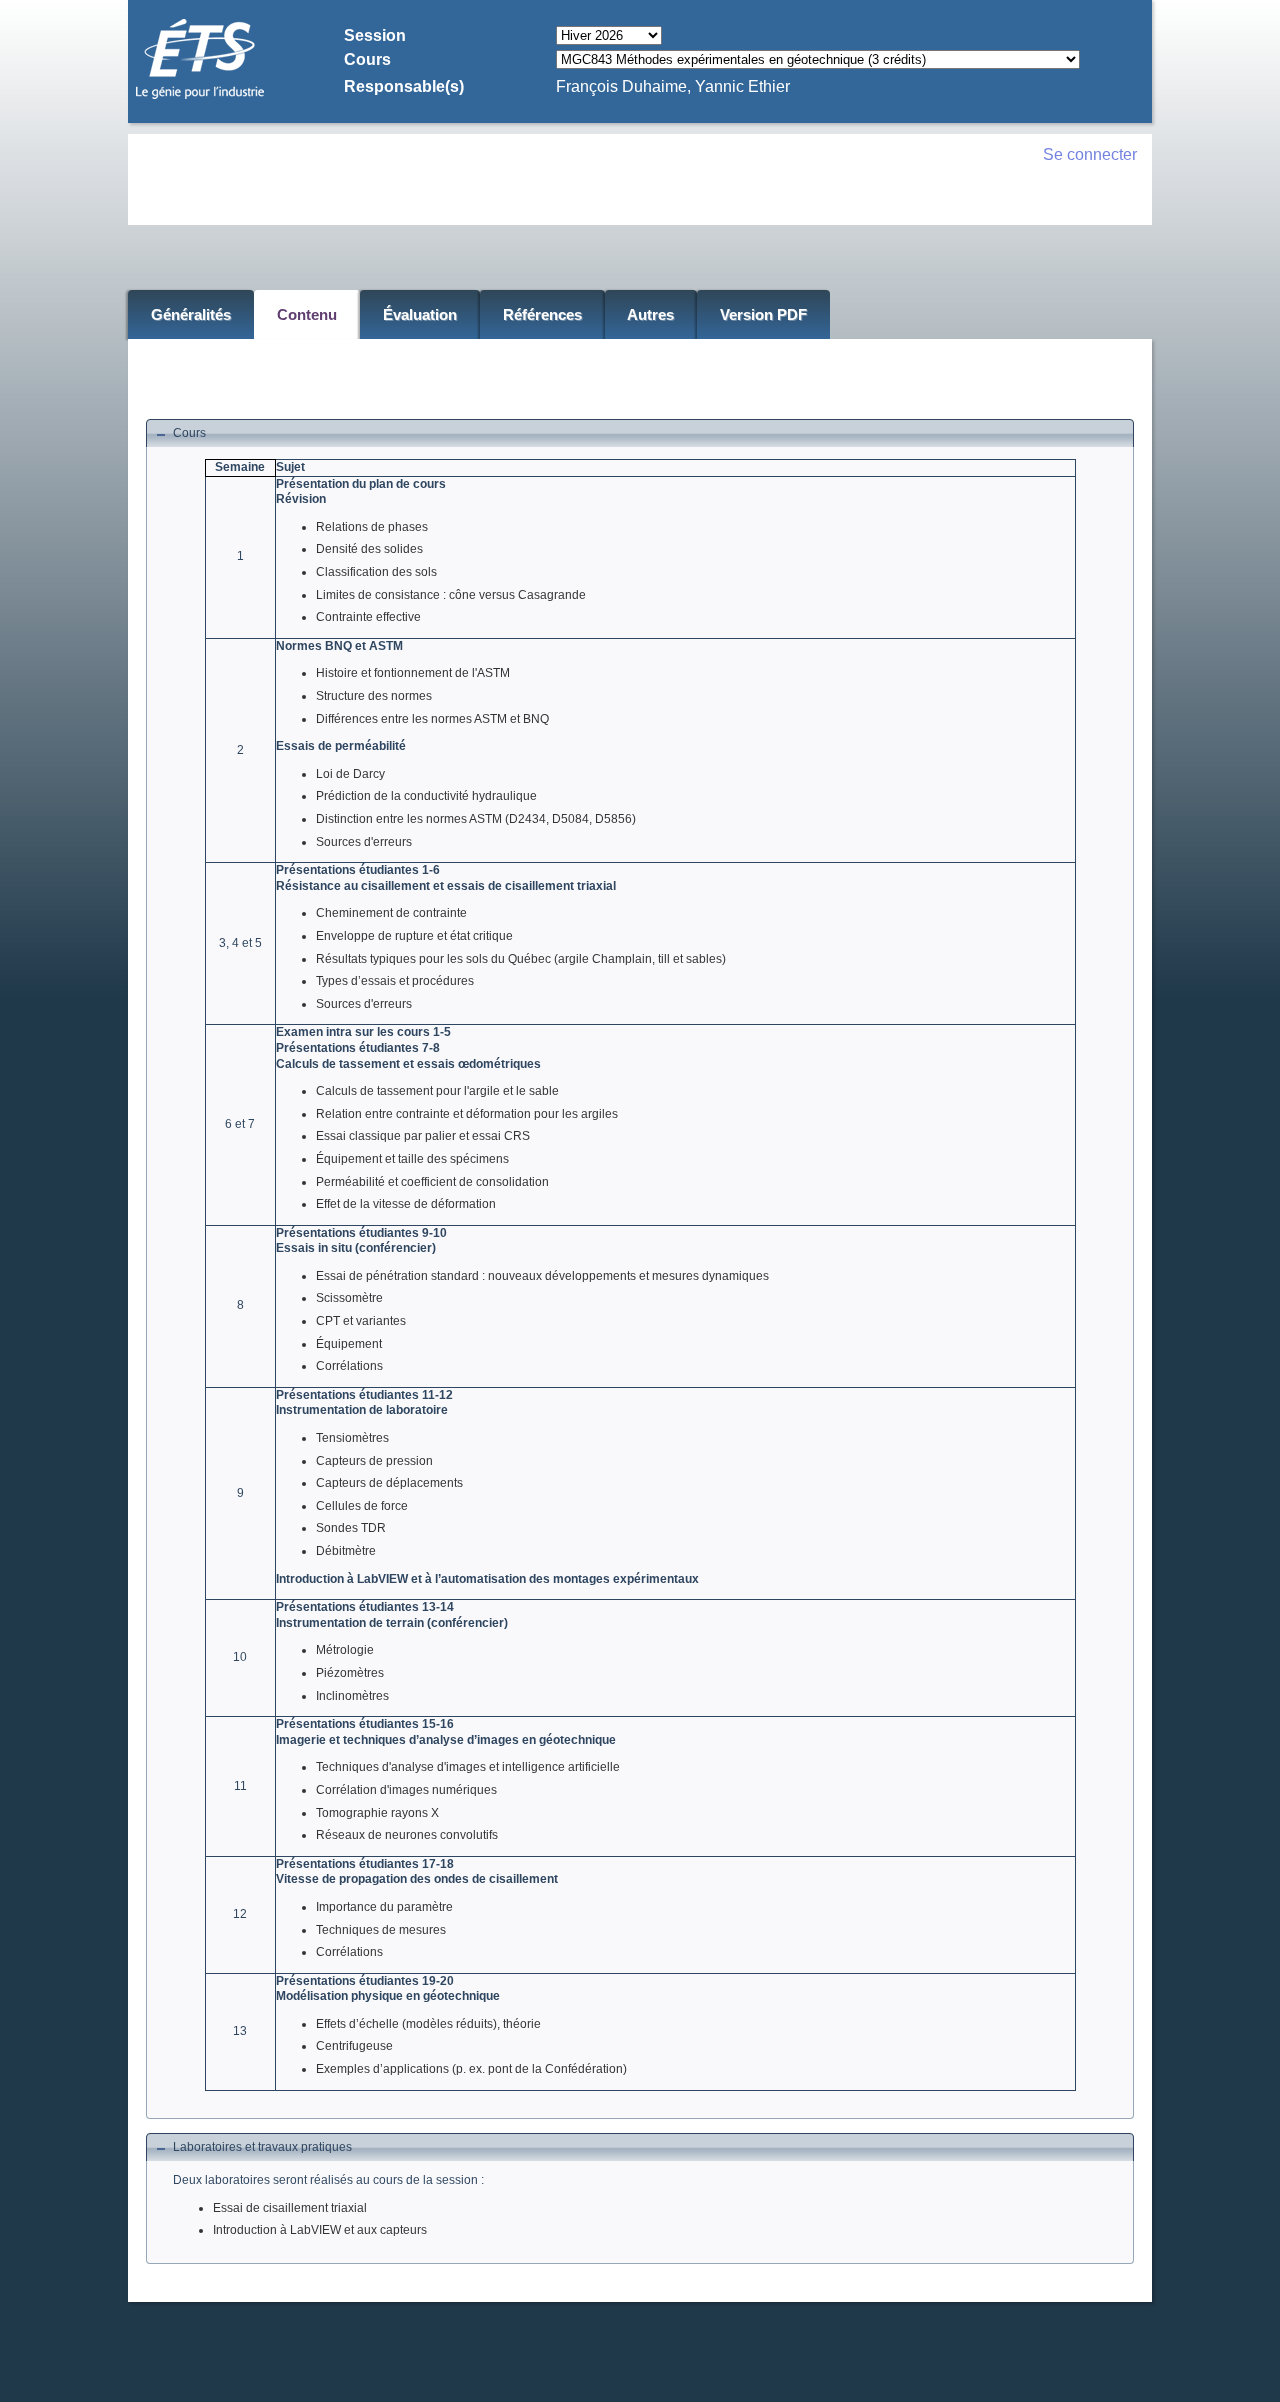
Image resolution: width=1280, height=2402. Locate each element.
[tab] (640, 433)
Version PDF (763, 314)
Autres (650, 314)
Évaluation (420, 314)
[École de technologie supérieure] (200, 96)
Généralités (191, 314)
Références (542, 314)
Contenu (307, 314)
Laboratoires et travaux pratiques (262, 2147)
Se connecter (1090, 154)
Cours (189, 433)
